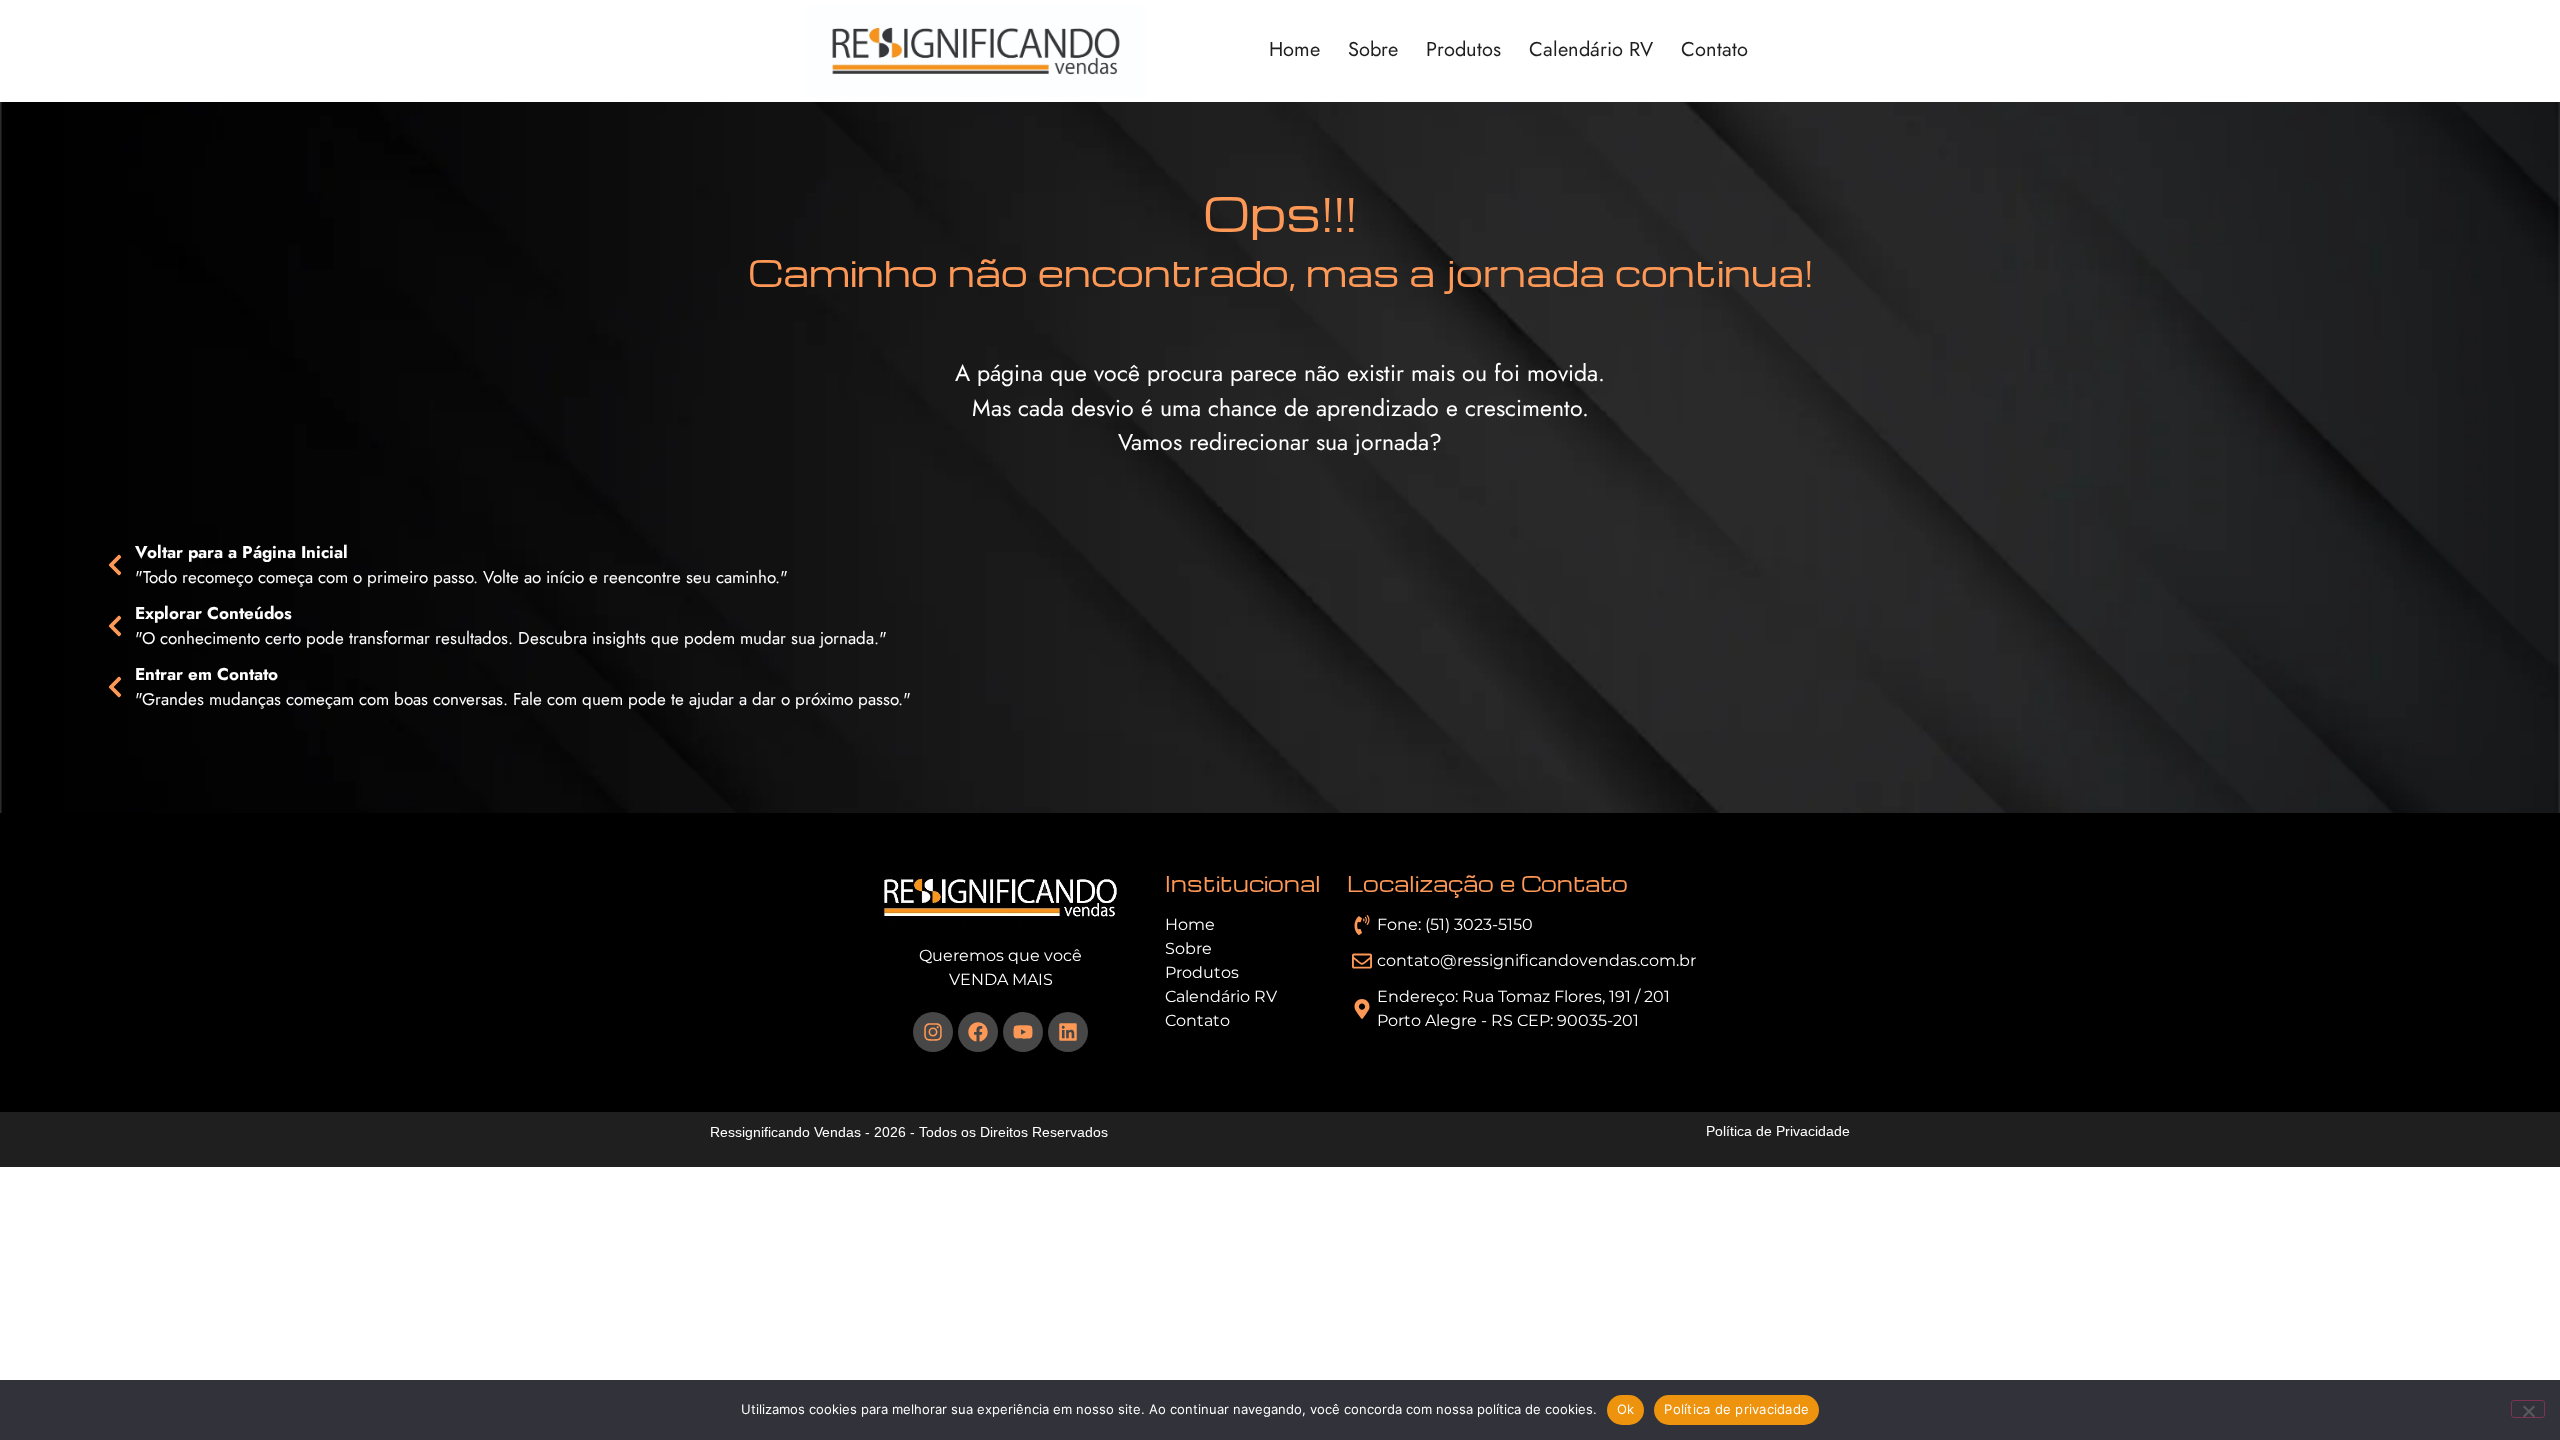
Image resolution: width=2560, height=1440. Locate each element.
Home (1294, 50)
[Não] (2528, 1409)
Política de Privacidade (1778, 1131)
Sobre (1373, 50)
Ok (1626, 1409)
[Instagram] (933, 1032)
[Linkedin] (1068, 1032)
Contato (1714, 50)
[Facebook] (978, 1032)
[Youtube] (1023, 1032)
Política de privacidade (1736, 1409)
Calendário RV (1591, 50)
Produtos (1463, 50)
